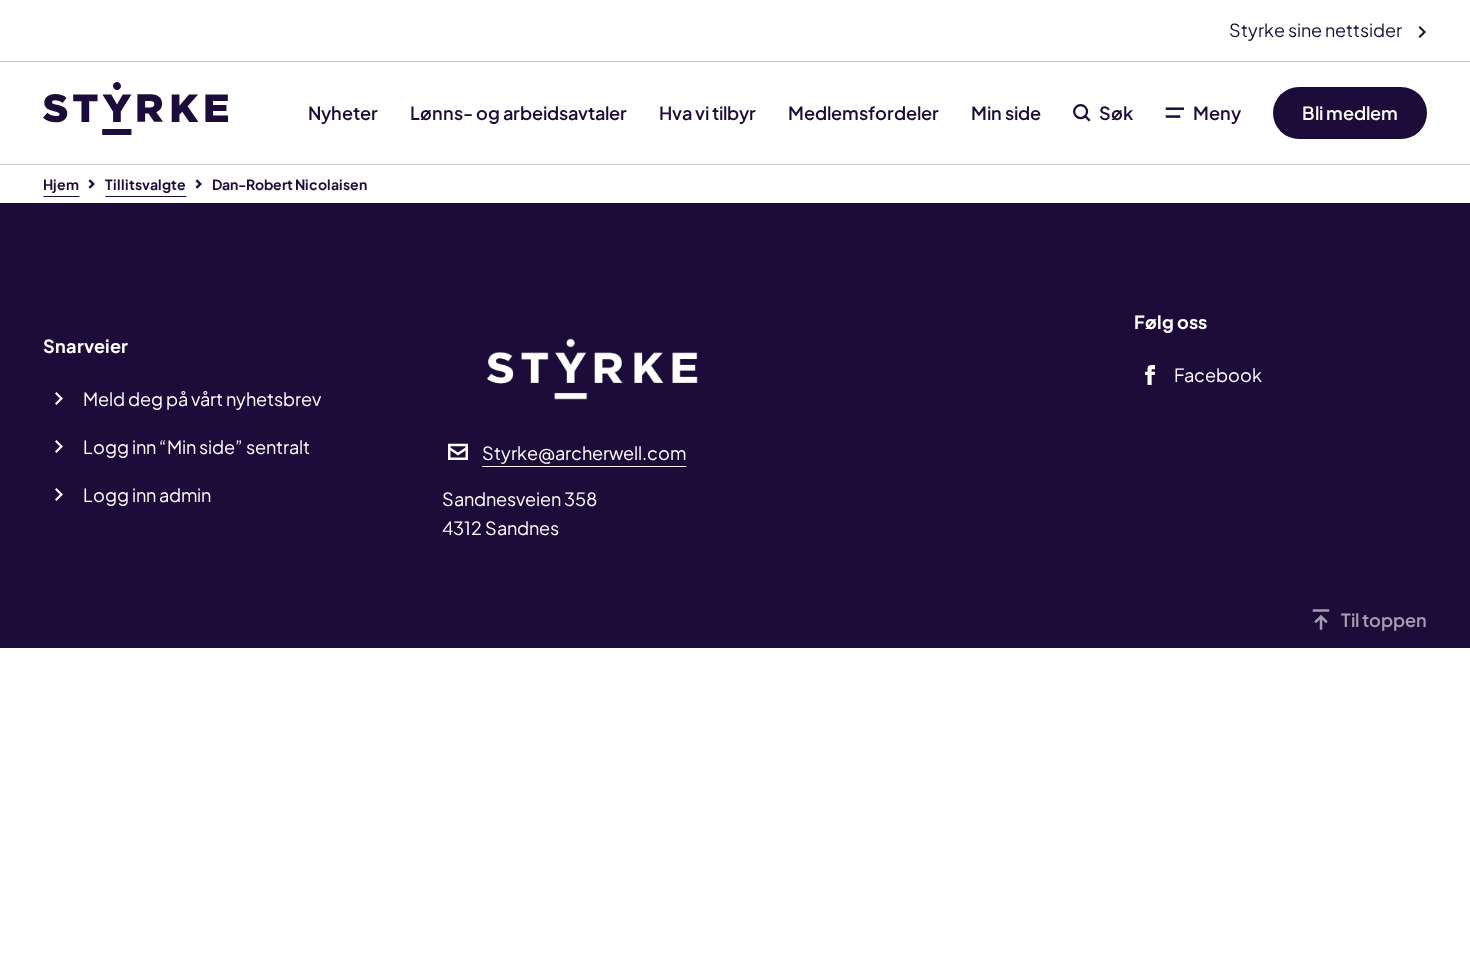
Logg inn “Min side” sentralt (196, 446)
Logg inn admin (147, 494)
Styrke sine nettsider (1317, 29)
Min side (1006, 112)
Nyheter (343, 112)
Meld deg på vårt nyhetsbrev (202, 398)
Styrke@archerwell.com (584, 452)
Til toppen (1384, 619)
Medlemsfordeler (863, 112)
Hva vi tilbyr (707, 112)
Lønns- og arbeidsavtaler (518, 112)
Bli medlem (1350, 112)
